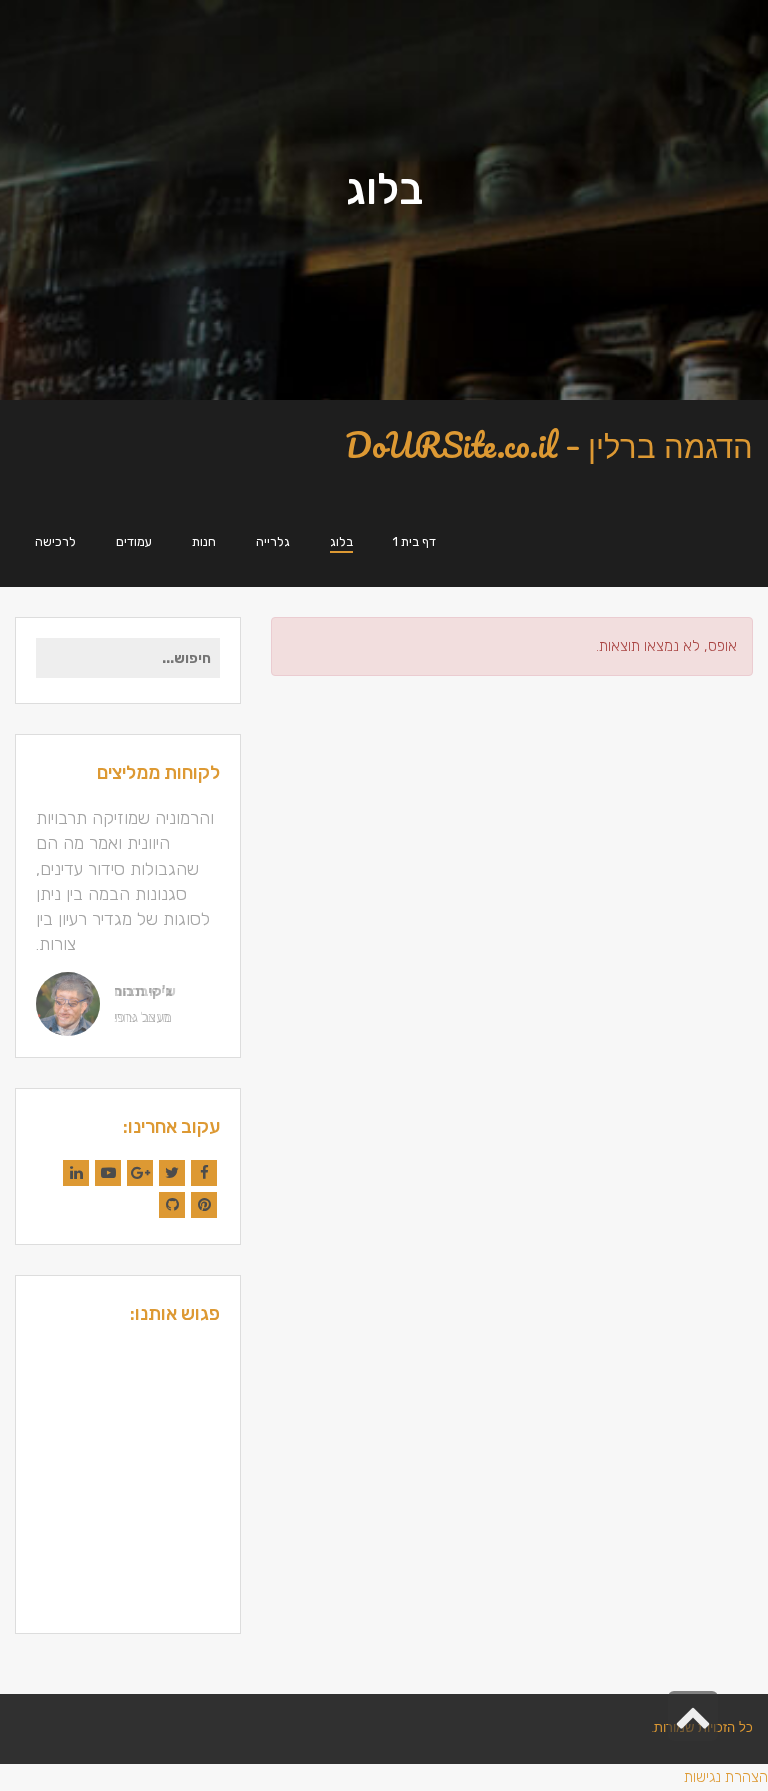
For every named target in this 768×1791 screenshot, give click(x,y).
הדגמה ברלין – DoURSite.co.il (549, 445)
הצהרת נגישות (726, 1777)
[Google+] (140, 1173)
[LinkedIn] (76, 1173)
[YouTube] (108, 1173)
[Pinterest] (204, 1205)
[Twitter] (172, 1173)
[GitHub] (172, 1205)
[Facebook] (204, 1173)
